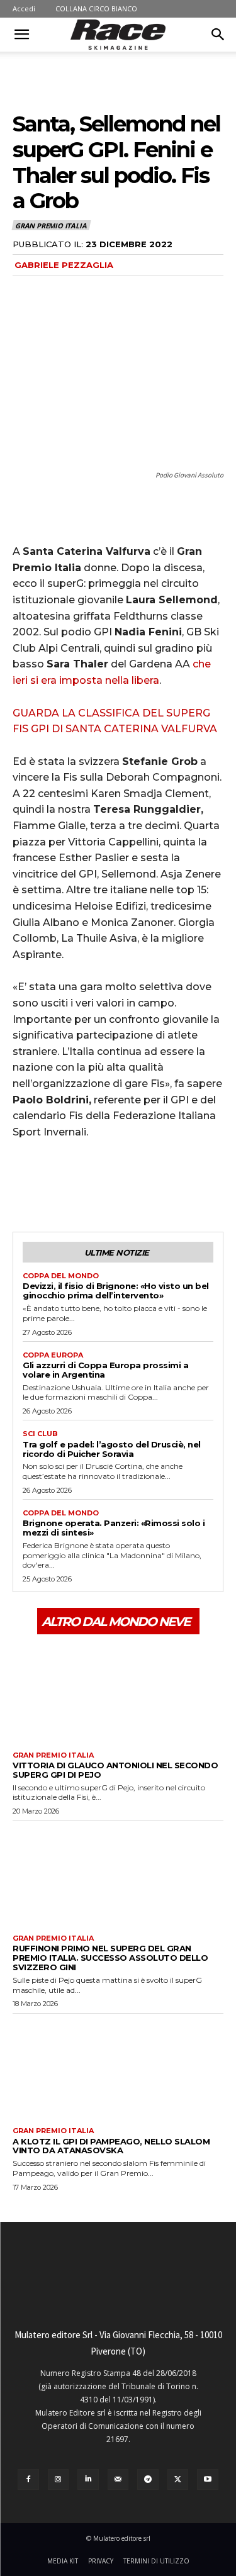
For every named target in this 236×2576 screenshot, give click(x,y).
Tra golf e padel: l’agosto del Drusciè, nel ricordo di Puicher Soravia (112, 1449)
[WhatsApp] (112, 1185)
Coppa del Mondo (61, 1276)
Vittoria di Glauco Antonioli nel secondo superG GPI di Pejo (115, 1770)
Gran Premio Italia (51, 226)
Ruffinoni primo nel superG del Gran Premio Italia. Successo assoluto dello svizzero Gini (110, 1958)
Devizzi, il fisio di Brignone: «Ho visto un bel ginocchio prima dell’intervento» (116, 1291)
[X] (54, 1185)
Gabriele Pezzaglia (64, 265)
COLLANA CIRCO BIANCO (96, 8)
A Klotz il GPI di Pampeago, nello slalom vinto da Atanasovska (111, 2146)
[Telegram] (148, 2480)
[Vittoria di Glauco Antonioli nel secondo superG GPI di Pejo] (118, 1691)
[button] (21, 35)
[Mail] (118, 2480)
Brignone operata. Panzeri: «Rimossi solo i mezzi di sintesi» (114, 1528)
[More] (142, 1185)
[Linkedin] (88, 2480)
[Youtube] (208, 2480)
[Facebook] (25, 1185)
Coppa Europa (53, 1355)
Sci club (40, 1434)
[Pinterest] (83, 1185)
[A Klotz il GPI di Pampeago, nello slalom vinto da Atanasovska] (118, 2067)
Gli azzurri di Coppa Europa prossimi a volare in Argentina (105, 1370)
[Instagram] (59, 2480)
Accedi (24, 8)
